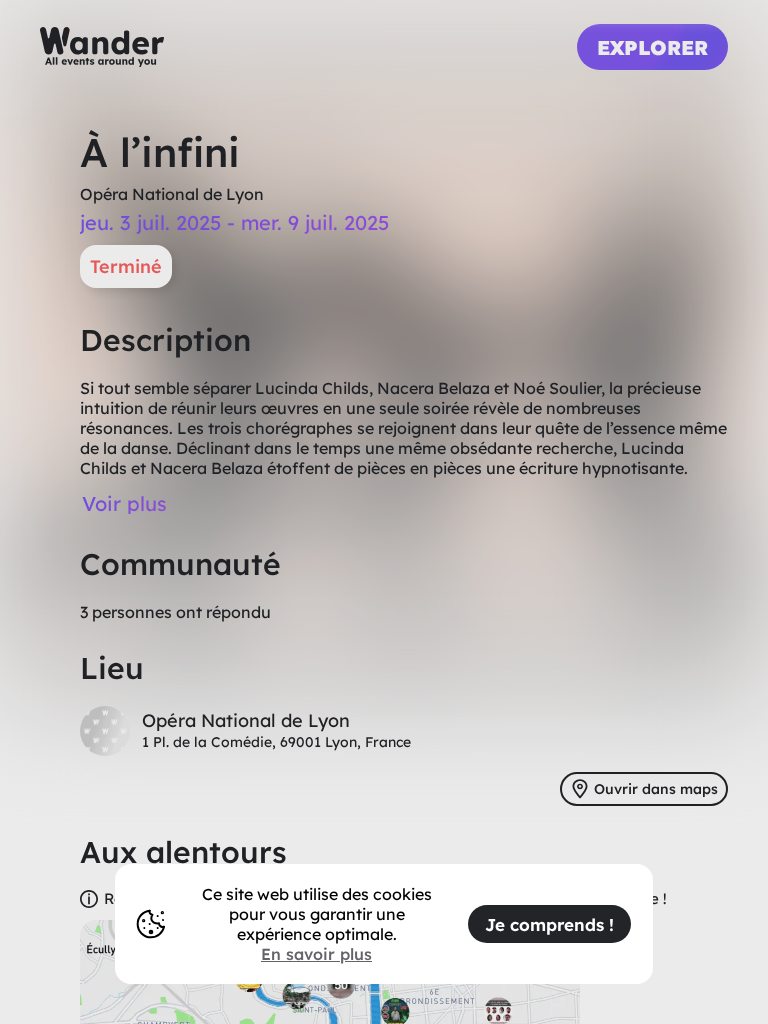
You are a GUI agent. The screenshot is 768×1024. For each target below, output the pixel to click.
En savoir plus (316, 954)
